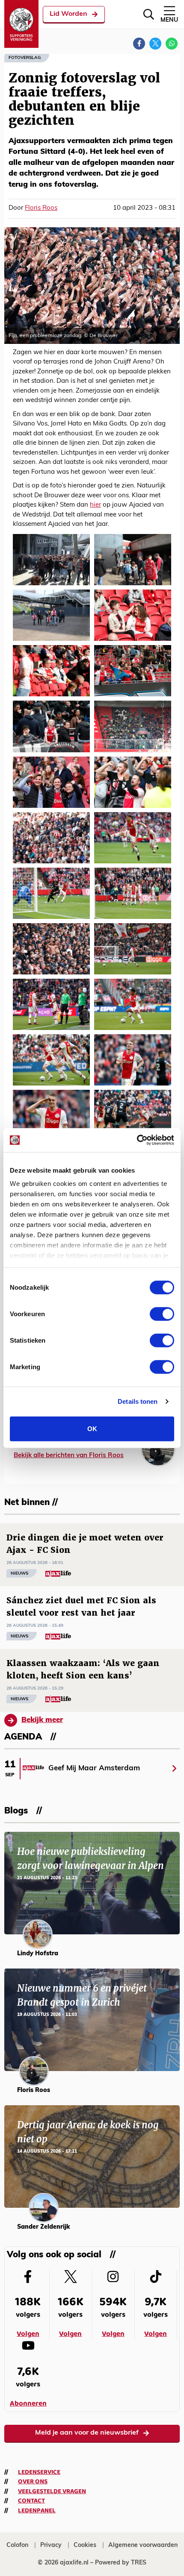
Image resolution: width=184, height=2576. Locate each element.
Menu (169, 20)
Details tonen (138, 1401)
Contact (31, 2501)
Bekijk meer (42, 1720)
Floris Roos (41, 208)
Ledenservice (39, 2472)
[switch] (162, 1314)
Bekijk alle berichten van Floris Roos (69, 1456)
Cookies (85, 2545)
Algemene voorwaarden (143, 2545)
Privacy (51, 2545)
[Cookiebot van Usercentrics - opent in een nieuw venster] (137, 1140)
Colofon (17, 2545)
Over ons (33, 2482)
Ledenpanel (37, 2511)
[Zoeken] (149, 14)
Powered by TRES (121, 2563)
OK (92, 1428)
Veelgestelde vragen (52, 2491)
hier (95, 505)
